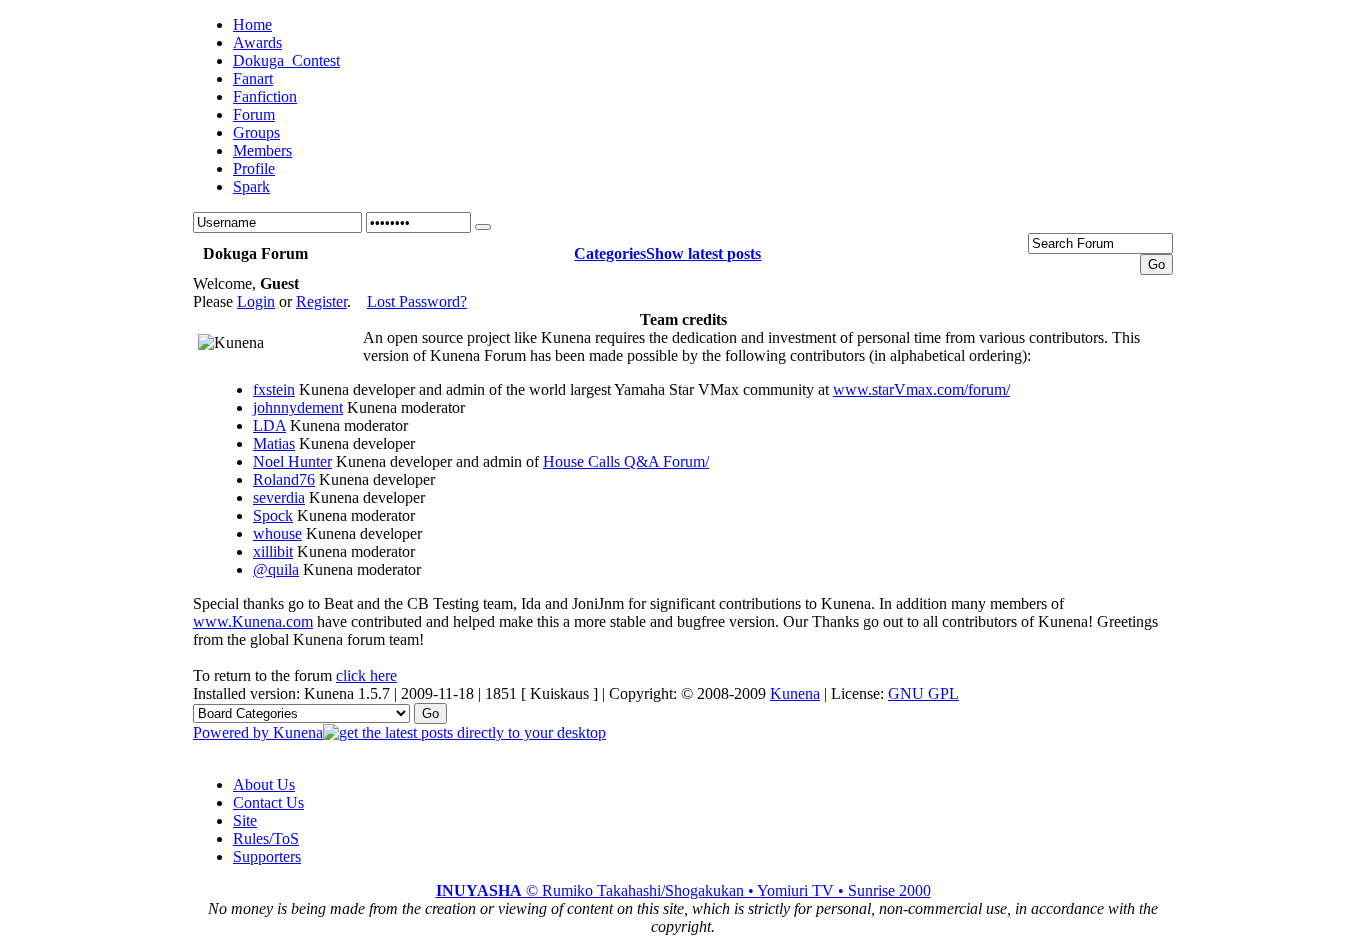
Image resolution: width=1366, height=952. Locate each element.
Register (321, 301)
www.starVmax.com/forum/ (921, 389)
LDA (269, 425)
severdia (279, 497)
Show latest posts (703, 253)
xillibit (273, 551)
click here (366, 675)
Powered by (233, 732)
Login (256, 301)
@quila (276, 569)
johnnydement (298, 407)
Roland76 (284, 479)
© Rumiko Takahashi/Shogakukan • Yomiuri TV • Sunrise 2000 (683, 890)
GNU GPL (923, 693)
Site (245, 820)
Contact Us (268, 802)
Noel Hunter (292, 461)
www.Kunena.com (253, 621)
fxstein (274, 389)
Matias (274, 443)
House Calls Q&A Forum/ (626, 461)
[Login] (483, 227)
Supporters (267, 856)
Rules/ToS (266, 838)
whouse (277, 533)
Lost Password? (417, 301)
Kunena (795, 693)
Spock (273, 515)
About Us (264, 784)
